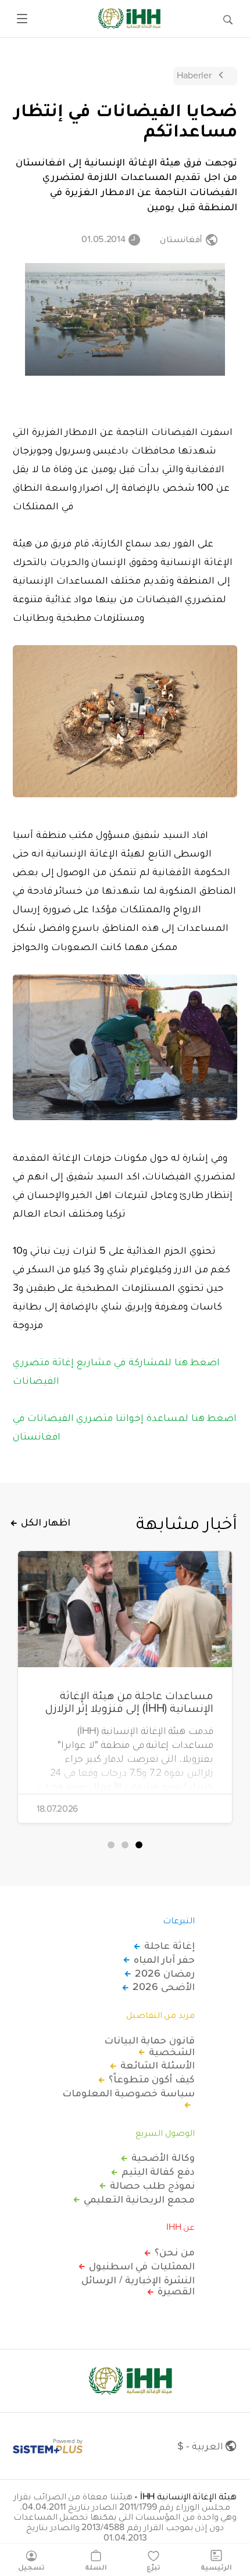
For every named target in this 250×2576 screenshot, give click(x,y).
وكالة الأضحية (163, 2157)
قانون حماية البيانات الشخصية (149, 2046)
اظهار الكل (46, 1522)
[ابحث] (228, 19)
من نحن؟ (175, 2252)
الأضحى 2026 (164, 1987)
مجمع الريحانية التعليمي (139, 2199)
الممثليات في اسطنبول (142, 2266)
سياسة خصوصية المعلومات (128, 2093)
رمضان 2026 (165, 1973)
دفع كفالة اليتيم (158, 2171)
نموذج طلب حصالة (152, 2185)
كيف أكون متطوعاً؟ (152, 2079)
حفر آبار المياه (164, 1959)
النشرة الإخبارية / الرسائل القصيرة (138, 2286)
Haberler (194, 75)
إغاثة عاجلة (169, 1945)
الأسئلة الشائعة (158, 2065)
